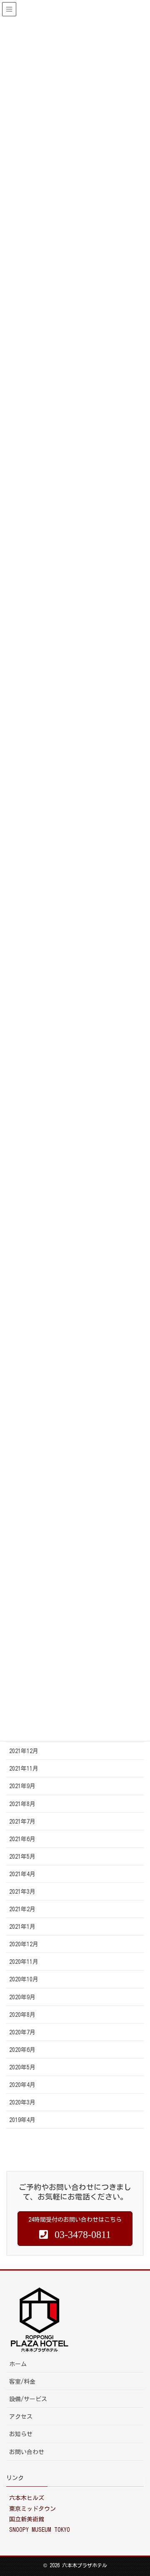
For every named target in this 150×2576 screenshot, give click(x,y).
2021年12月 (24, 1751)
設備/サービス (28, 2399)
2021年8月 (22, 1804)
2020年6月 (22, 2050)
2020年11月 (24, 1962)
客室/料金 (22, 2382)
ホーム (18, 2364)
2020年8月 (22, 2015)
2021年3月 (22, 1892)
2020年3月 (22, 2102)
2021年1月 (22, 1927)
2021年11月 (24, 1769)
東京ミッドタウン (32, 2509)
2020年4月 (22, 2085)
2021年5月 (22, 1857)
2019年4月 (22, 2120)
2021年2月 (22, 1909)
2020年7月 (22, 2032)
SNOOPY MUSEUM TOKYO (40, 2530)
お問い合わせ (27, 2452)
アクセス (21, 2417)
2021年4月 (22, 1874)
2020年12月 (24, 1944)
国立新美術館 (27, 2519)
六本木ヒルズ (27, 2498)
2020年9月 (22, 1997)
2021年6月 (22, 1839)
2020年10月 (24, 1979)
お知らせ (21, 2434)
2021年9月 (22, 1786)
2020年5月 (22, 2067)
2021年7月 (22, 1822)
